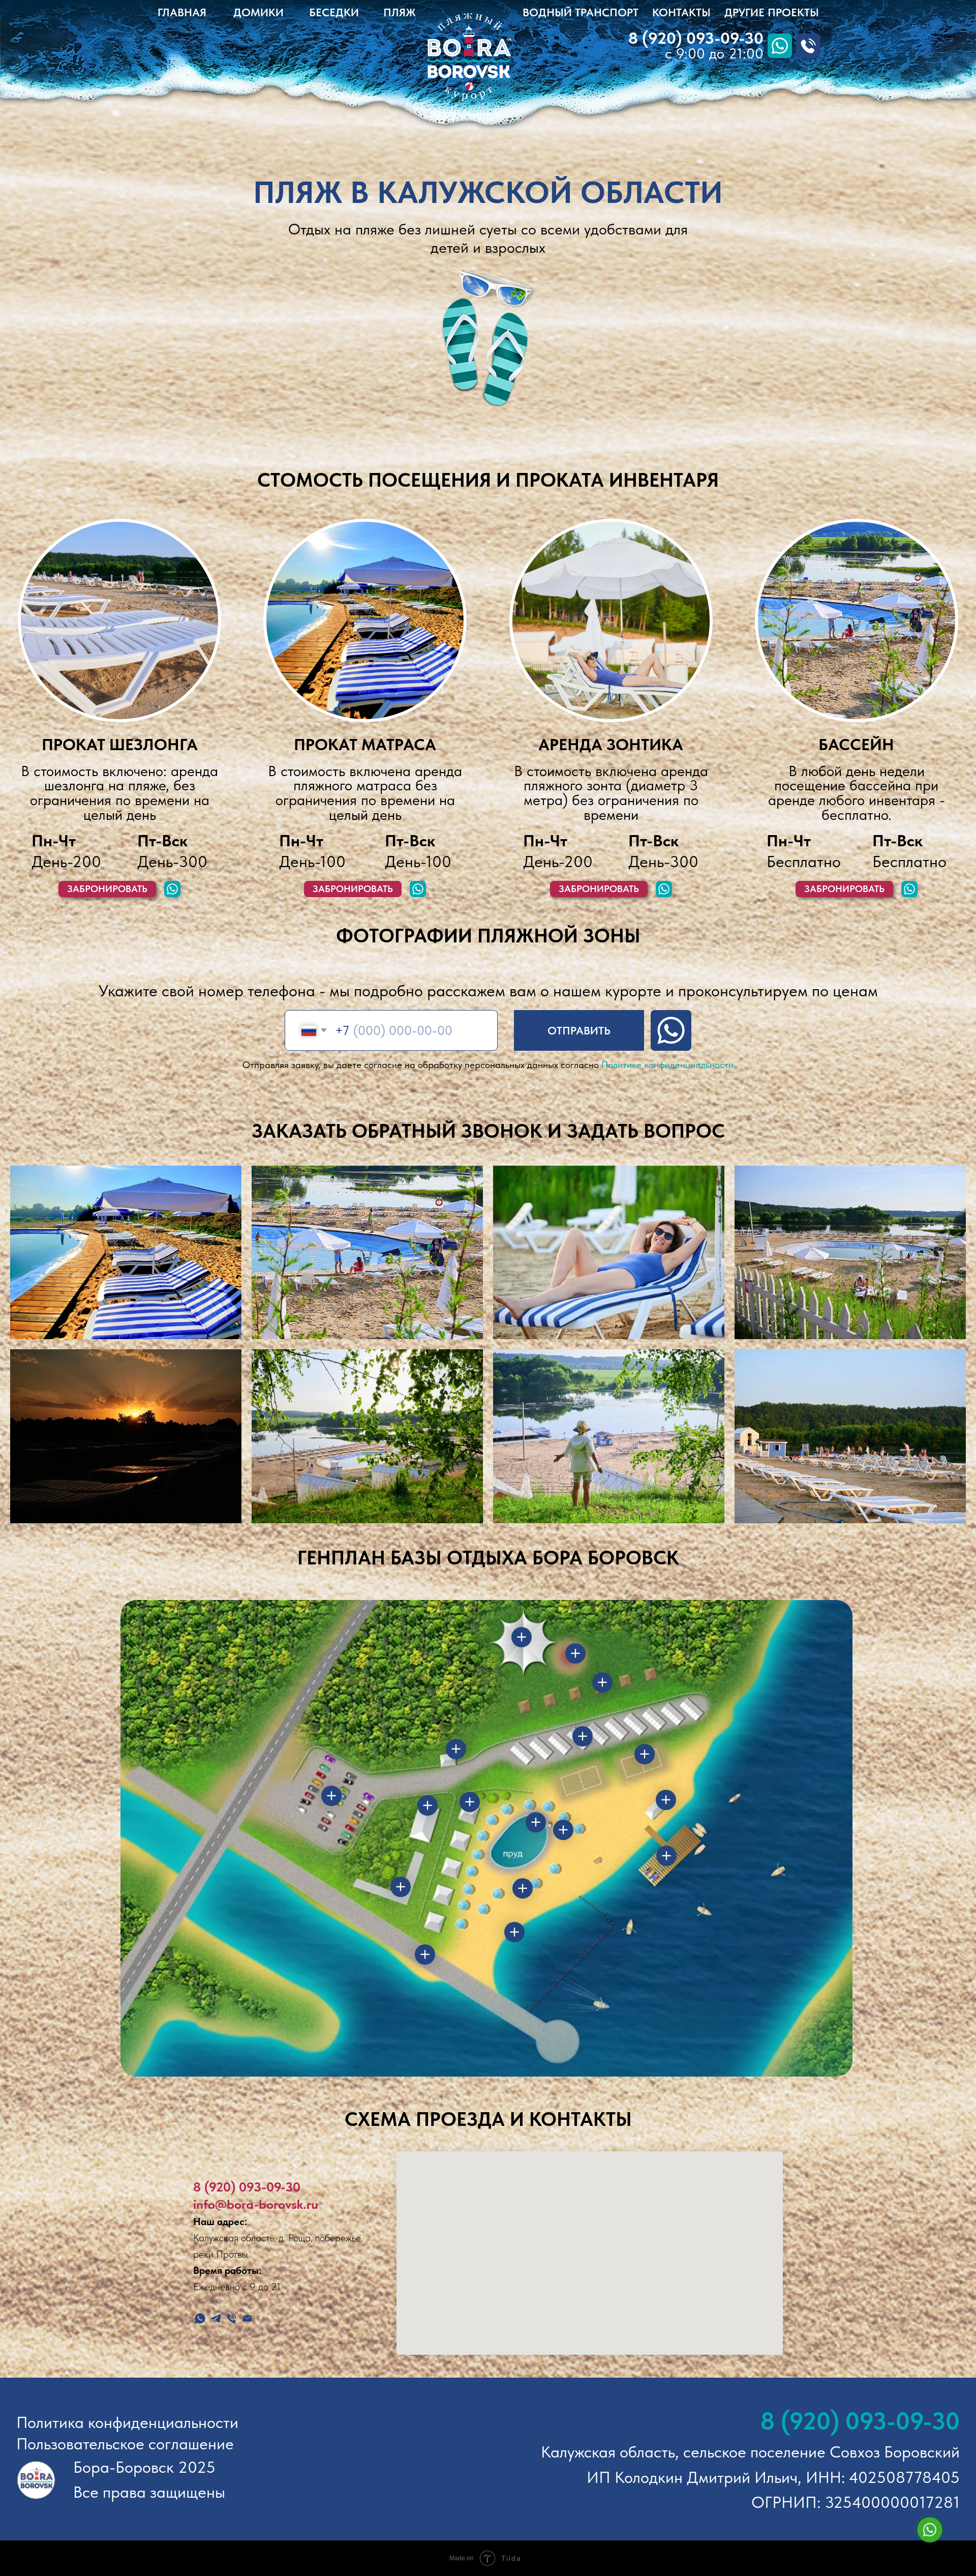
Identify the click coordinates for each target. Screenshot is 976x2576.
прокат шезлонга (120, 745)
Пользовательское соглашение (125, 2444)
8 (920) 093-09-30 (247, 2187)
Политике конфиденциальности (667, 1065)
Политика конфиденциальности (127, 2422)
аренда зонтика (611, 745)
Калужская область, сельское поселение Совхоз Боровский (750, 2452)
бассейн (856, 745)
